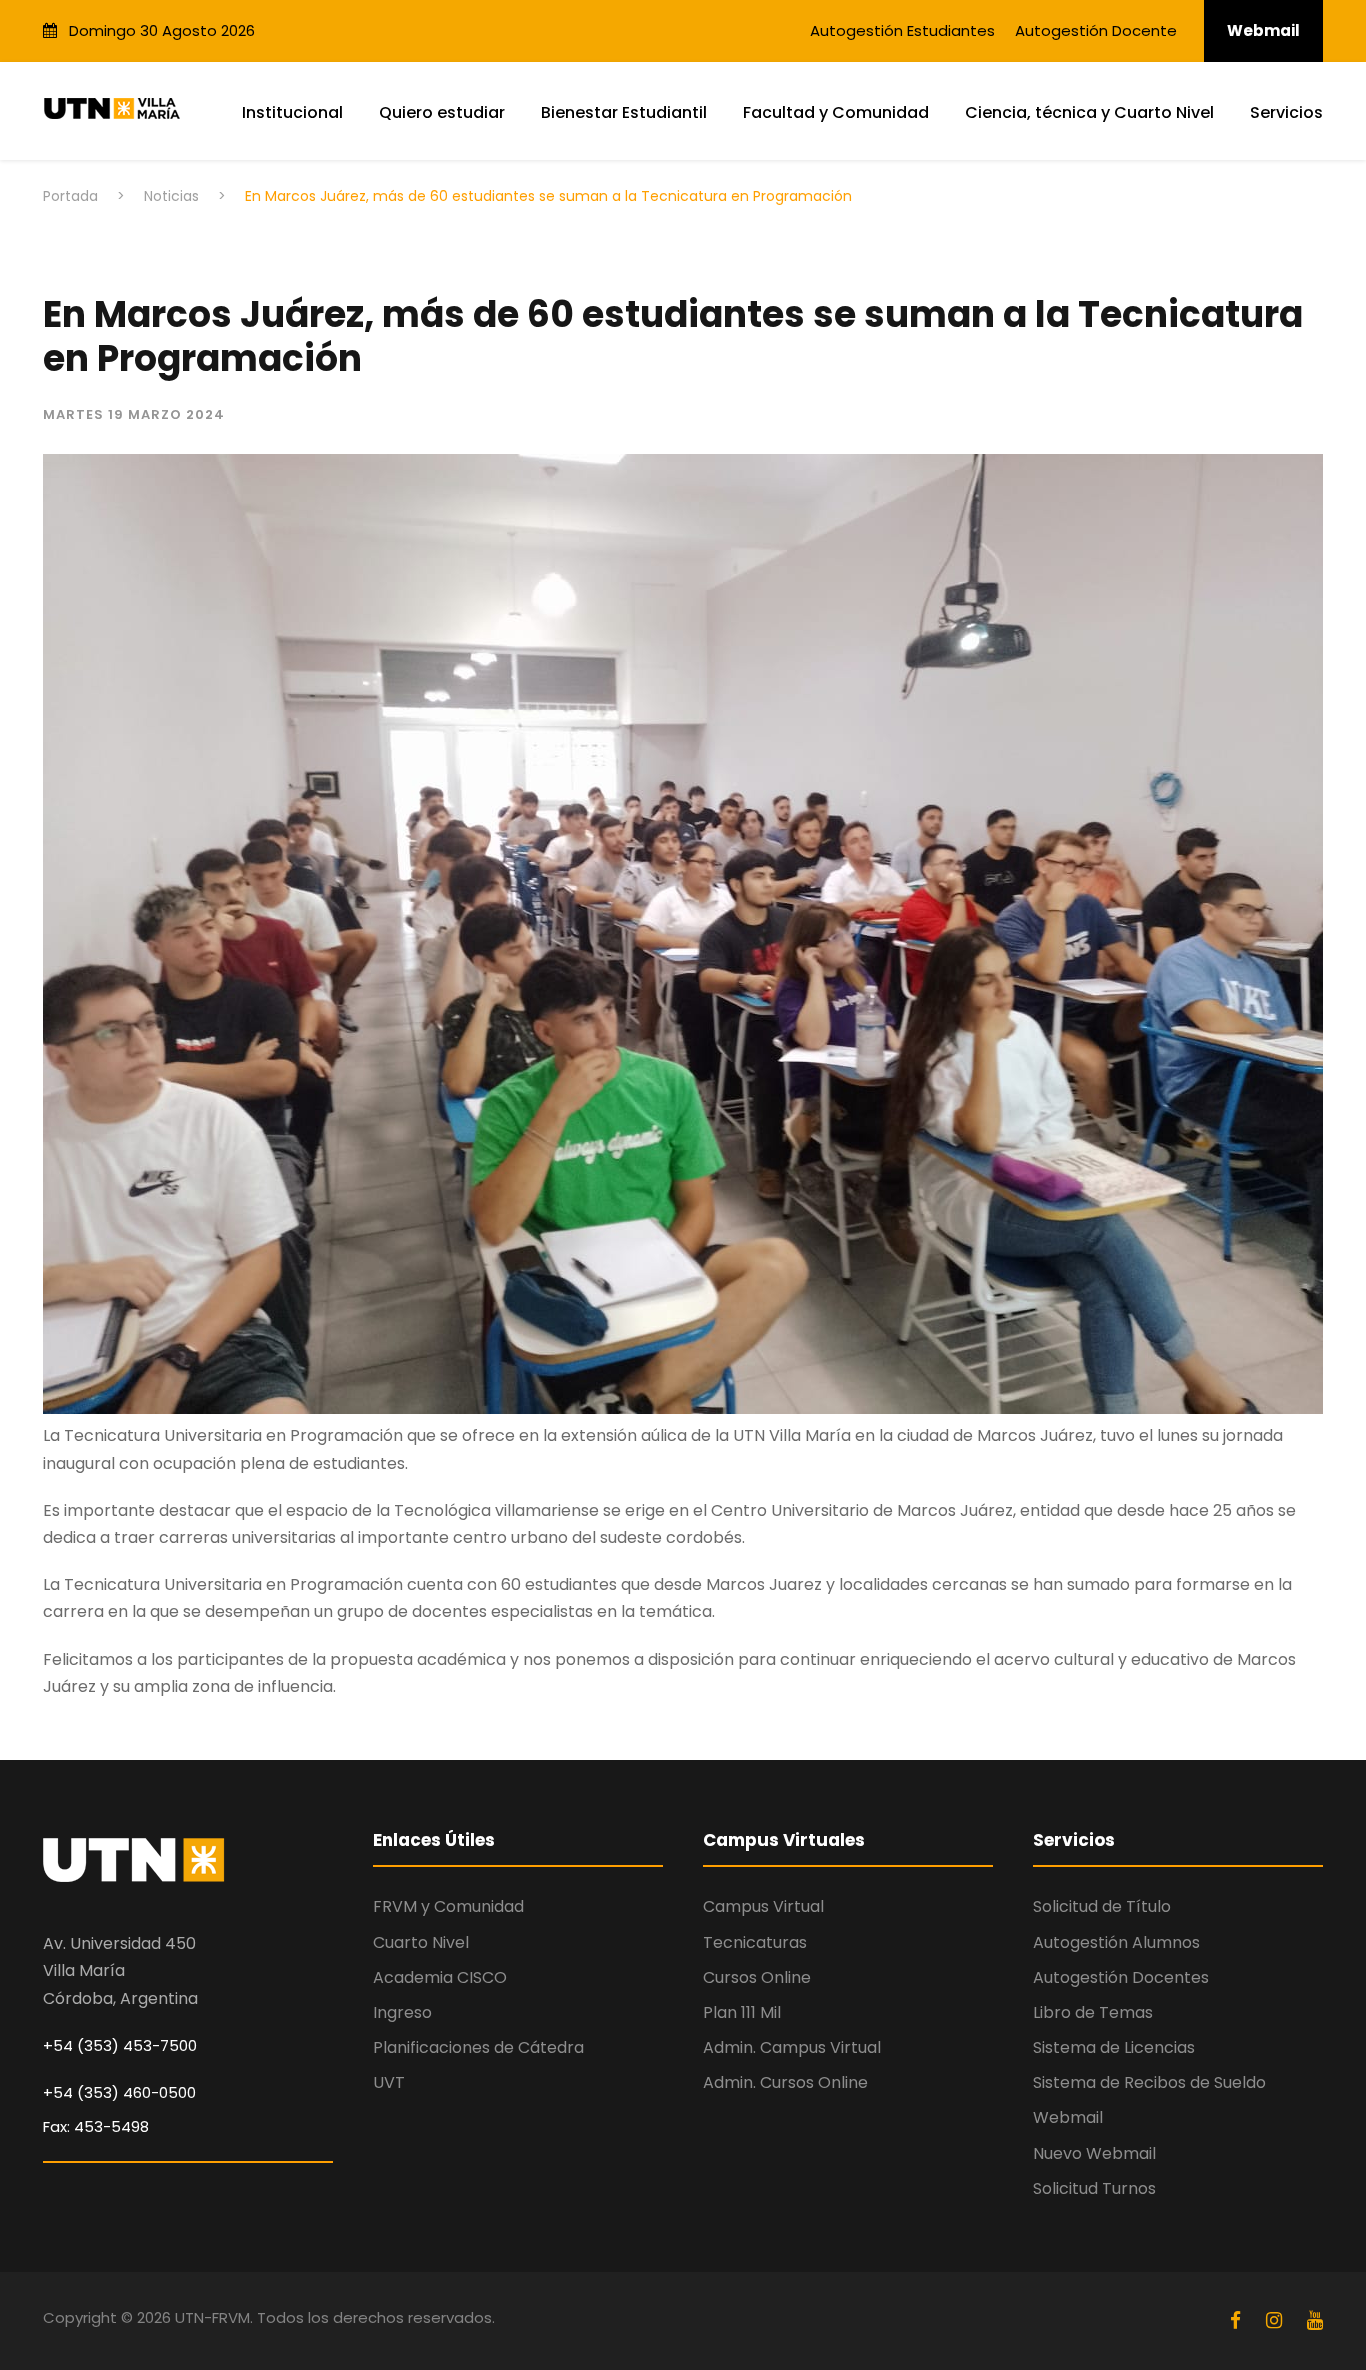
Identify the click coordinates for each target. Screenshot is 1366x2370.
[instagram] (1276, 2320)
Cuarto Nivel (421, 1942)
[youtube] (1315, 2320)
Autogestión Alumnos (1116, 1942)
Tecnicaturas (755, 1942)
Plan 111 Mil (742, 2012)
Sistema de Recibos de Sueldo (1149, 2082)
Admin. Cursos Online (785, 2082)
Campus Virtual (763, 1906)
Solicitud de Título (1102, 1906)
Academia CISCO (440, 1977)
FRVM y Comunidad (448, 1906)
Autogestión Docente (1096, 30)
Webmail (1263, 30)
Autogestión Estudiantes (902, 30)
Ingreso (402, 2012)
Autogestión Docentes (1121, 1977)
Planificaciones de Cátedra (478, 2047)
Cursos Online (757, 1977)
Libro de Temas (1093, 2012)
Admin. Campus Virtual (792, 2047)
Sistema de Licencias (1114, 2047)
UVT (389, 2082)
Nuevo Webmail (1094, 2153)
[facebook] (1238, 2320)
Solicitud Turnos (1094, 2188)
